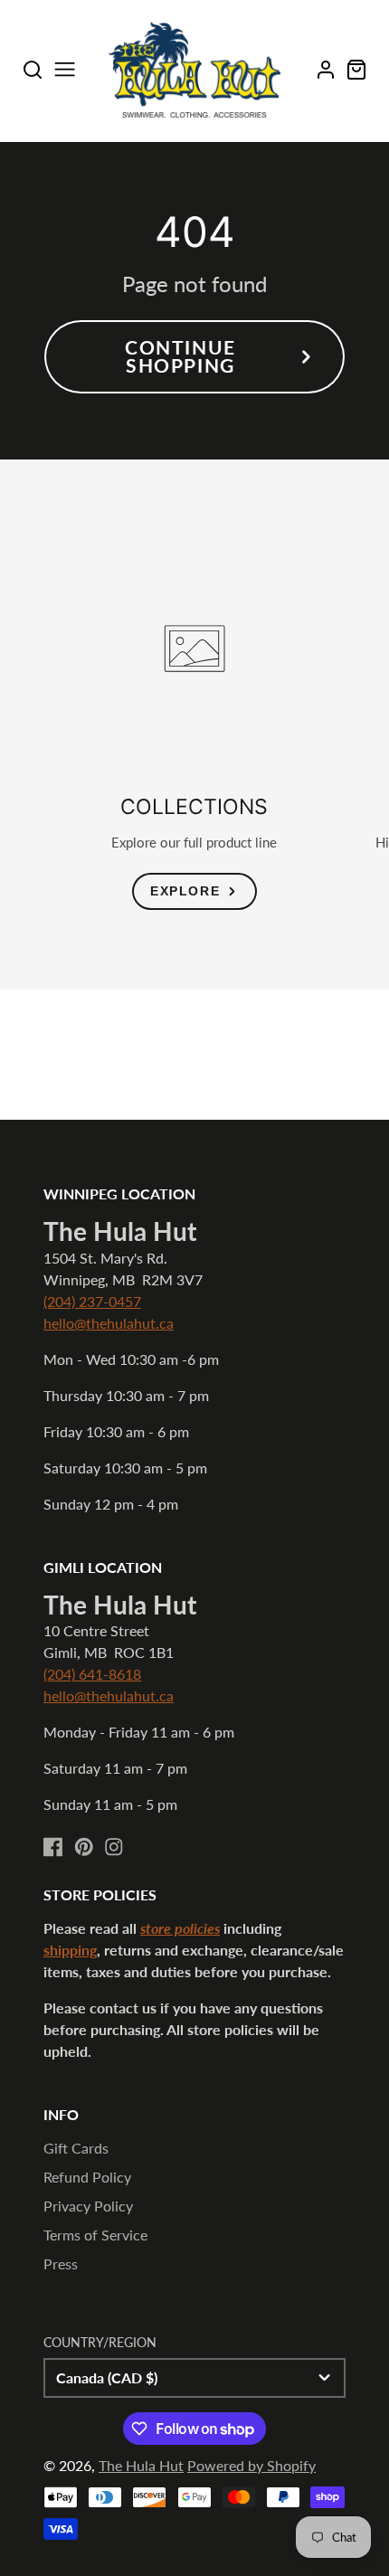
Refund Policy (87, 2177)
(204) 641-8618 (92, 1674)
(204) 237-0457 (92, 1301)
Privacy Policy (88, 2206)
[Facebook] (53, 1847)
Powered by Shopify (251, 2465)
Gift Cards (76, 2148)
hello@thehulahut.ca (109, 1323)
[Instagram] (114, 1847)
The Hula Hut (141, 2465)
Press (61, 2263)
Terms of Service (95, 2235)
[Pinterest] (84, 1847)
